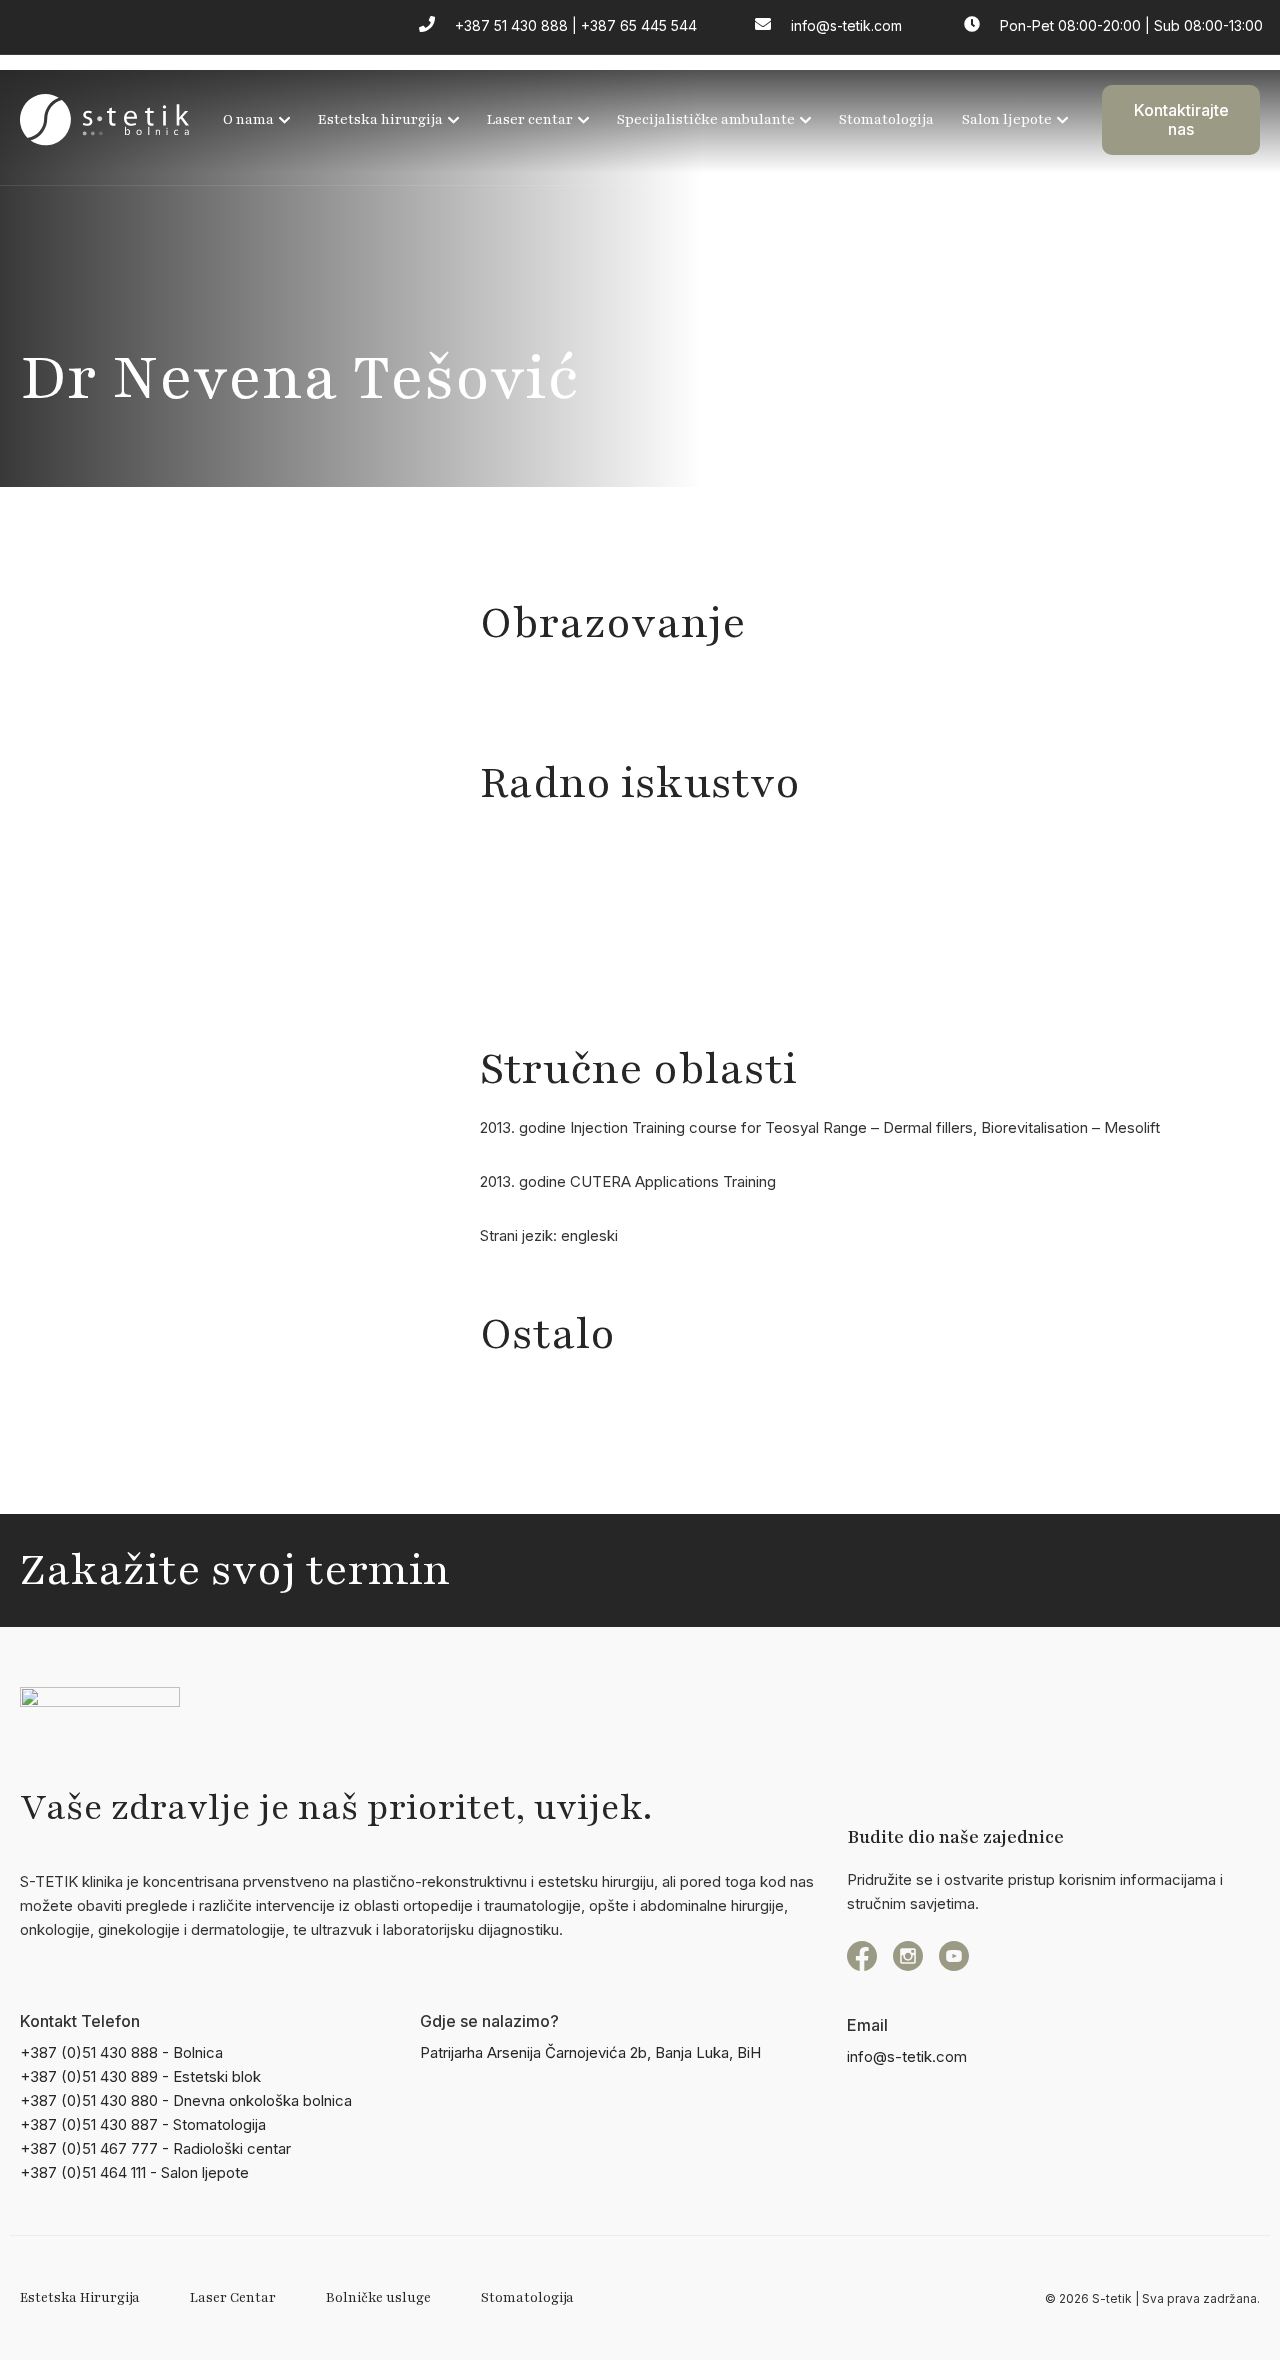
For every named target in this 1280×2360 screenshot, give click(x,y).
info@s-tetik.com (907, 2056)
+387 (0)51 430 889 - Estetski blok (140, 2076)
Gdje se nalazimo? (489, 2021)
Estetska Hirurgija (80, 2298)
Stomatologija (886, 119)
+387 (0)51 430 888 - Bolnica (121, 2052)
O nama (248, 119)
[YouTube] (954, 1956)
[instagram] (908, 1956)
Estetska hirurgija (380, 119)
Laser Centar (233, 2298)
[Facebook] (862, 1956)
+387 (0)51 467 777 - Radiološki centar (155, 2148)
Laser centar (530, 119)
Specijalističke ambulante (706, 119)
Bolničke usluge (378, 2298)
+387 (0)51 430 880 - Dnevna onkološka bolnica (186, 2100)
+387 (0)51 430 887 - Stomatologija (143, 2124)
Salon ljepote (1007, 119)
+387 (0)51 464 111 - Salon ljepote (134, 2172)
